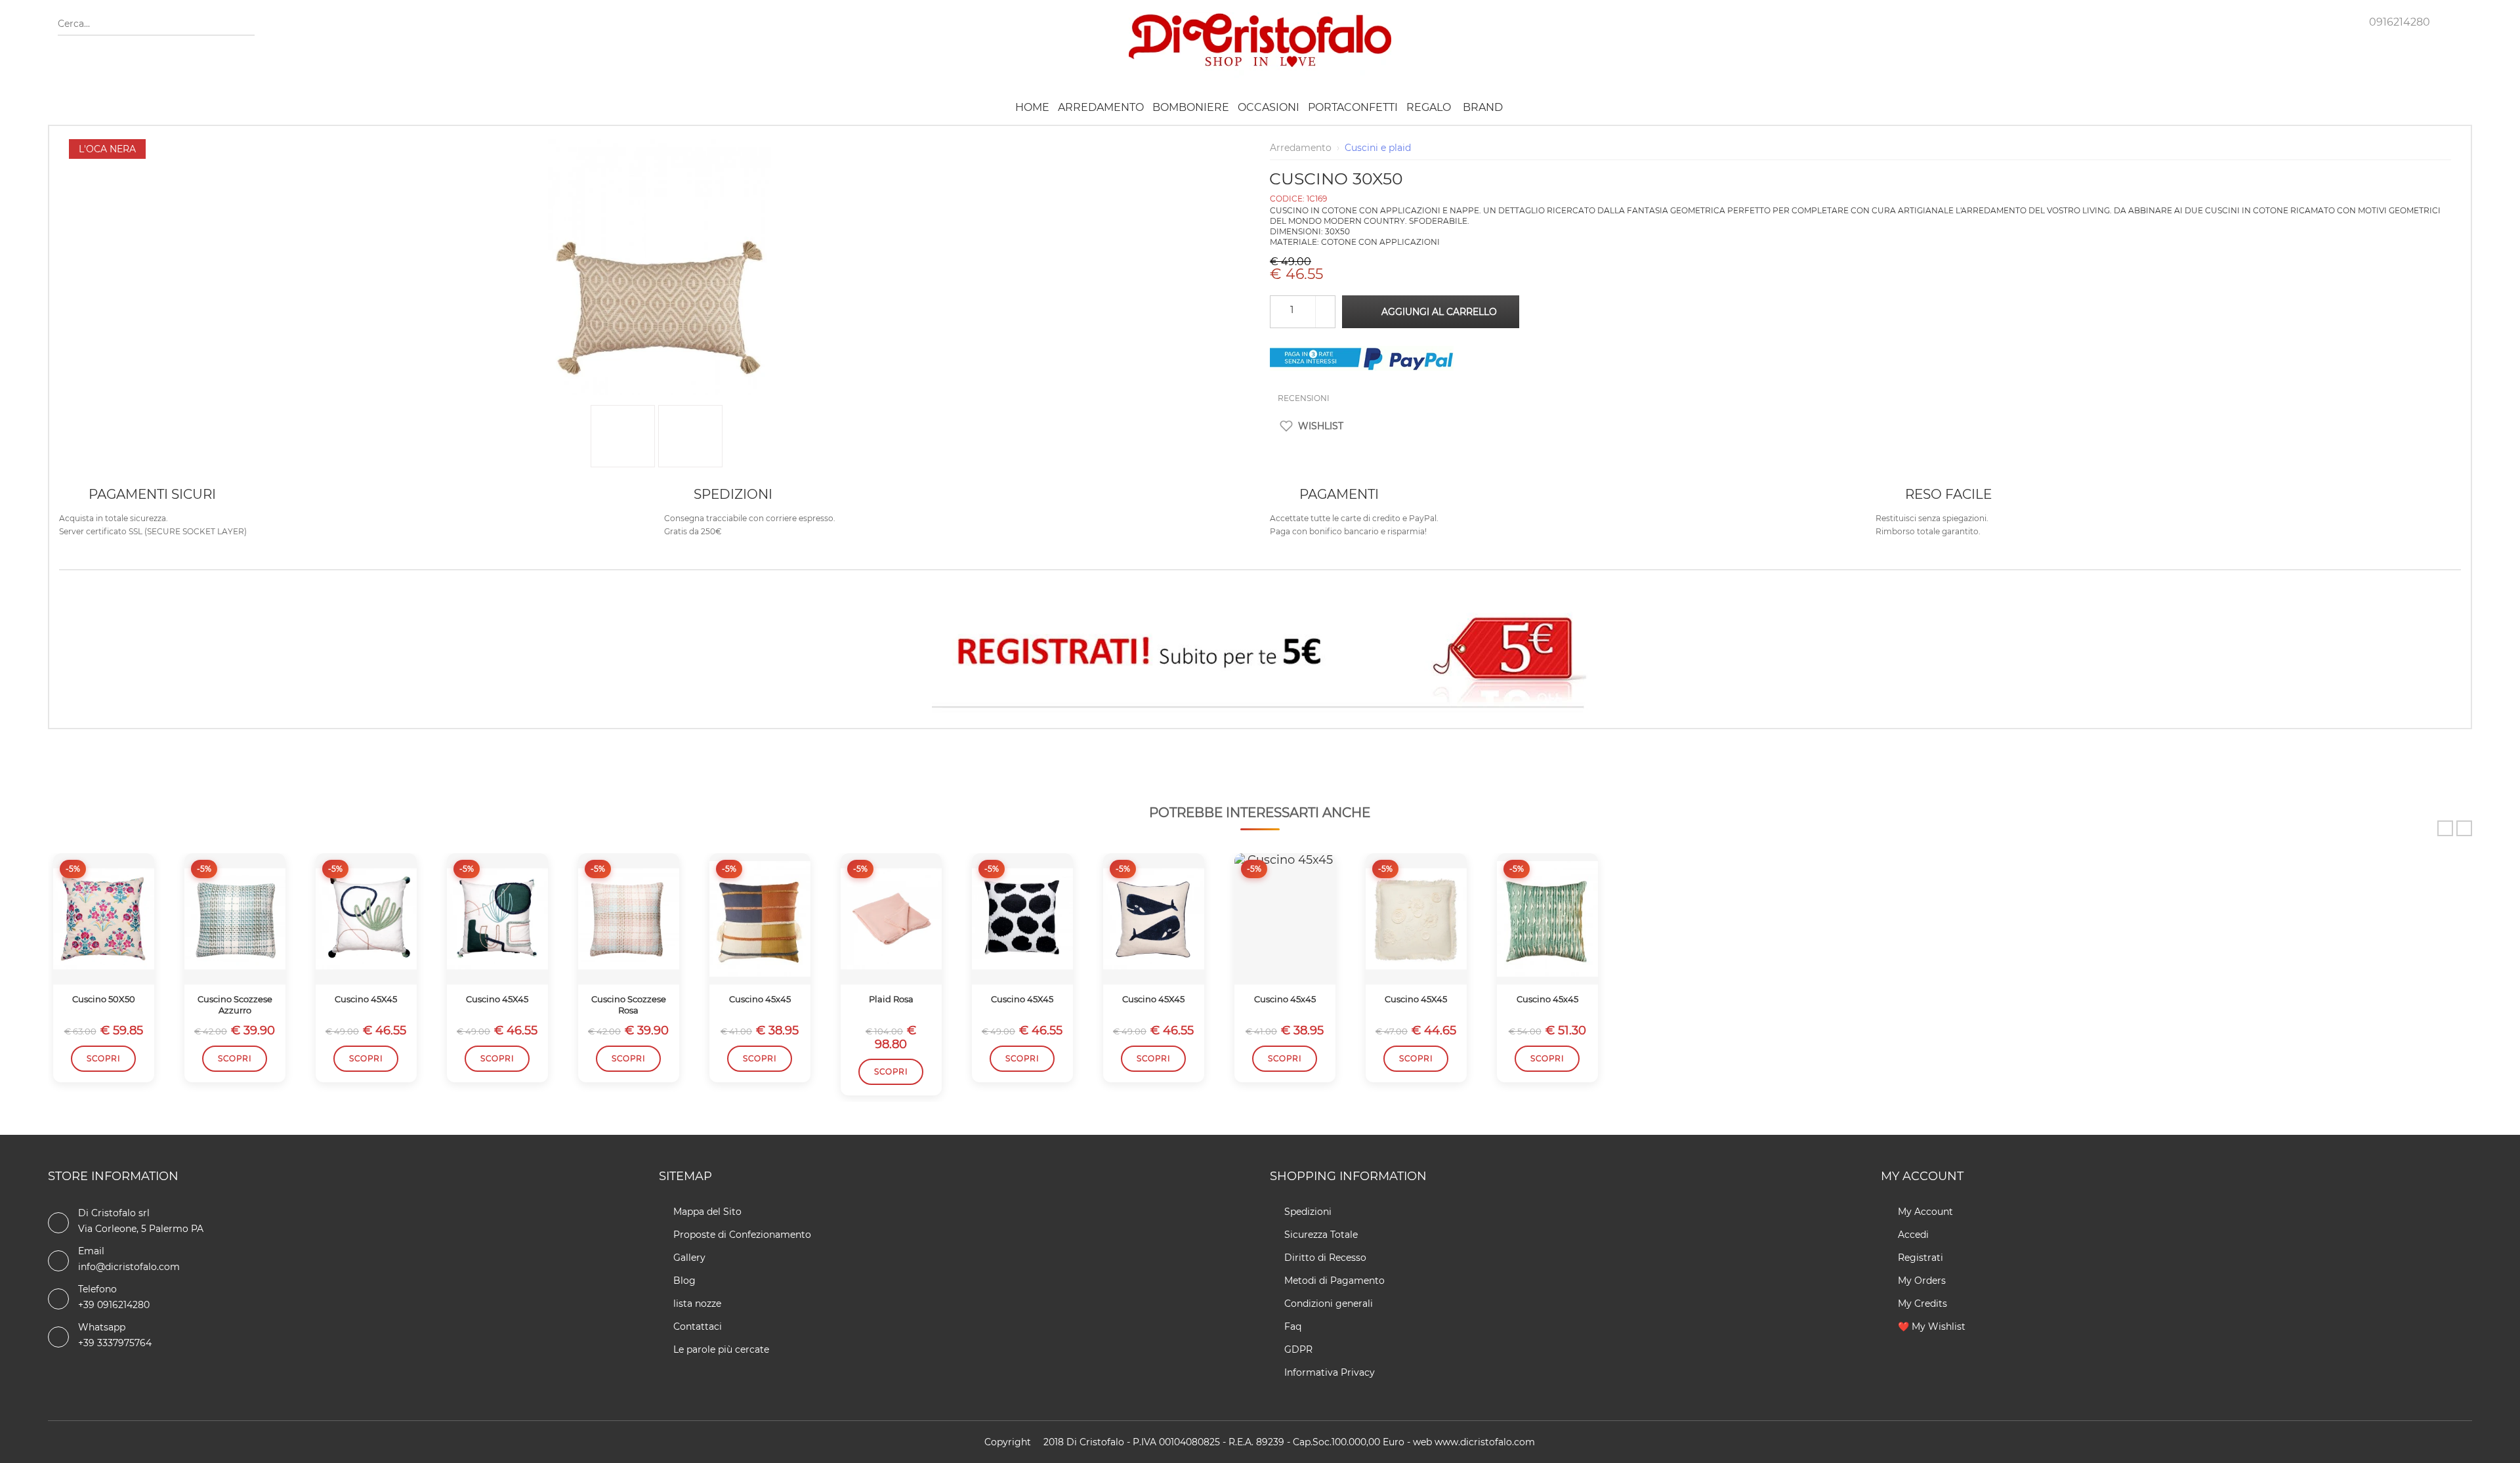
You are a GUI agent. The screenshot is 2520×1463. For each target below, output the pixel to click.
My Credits (1921, 1304)
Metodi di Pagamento (1334, 1281)
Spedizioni (1308, 1212)
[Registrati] (1260, 655)
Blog (684, 1281)
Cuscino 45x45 (760, 999)
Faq (1293, 1326)
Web (1422, 1442)
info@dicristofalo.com (129, 1267)
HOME (1032, 107)
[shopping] (2322, 20)
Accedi (1912, 1235)
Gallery (689, 1258)
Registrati (1919, 1258)
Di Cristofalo (1095, 1442)
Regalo (1429, 107)
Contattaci (698, 1326)
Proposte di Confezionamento (742, 1235)
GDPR (1298, 1349)
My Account (1924, 1212)
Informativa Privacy (1330, 1372)
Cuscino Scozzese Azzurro (235, 1005)
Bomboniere (1191, 107)
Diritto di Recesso (1325, 1258)
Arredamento (1101, 107)
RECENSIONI (1303, 398)
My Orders (1921, 1281)
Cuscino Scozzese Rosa (629, 1005)
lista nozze (697, 1304)
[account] (2242, 20)
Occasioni (1269, 107)
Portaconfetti (1353, 107)
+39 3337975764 (115, 1343)
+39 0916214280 (114, 1305)
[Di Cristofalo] (1260, 19)
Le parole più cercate (721, 1349)
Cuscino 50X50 (104, 999)
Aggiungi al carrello (1439, 312)
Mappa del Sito (707, 1212)
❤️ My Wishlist (1930, 1326)
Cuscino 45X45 (366, 999)
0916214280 (2400, 22)
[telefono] (2359, 20)
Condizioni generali (1329, 1304)
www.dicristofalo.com (1485, 1442)
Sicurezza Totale (1321, 1235)
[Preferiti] (2282, 20)
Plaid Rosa (891, 999)
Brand (1483, 107)
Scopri (103, 1058)
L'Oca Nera (107, 149)
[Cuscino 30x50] (660, 146)
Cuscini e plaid (1378, 148)
